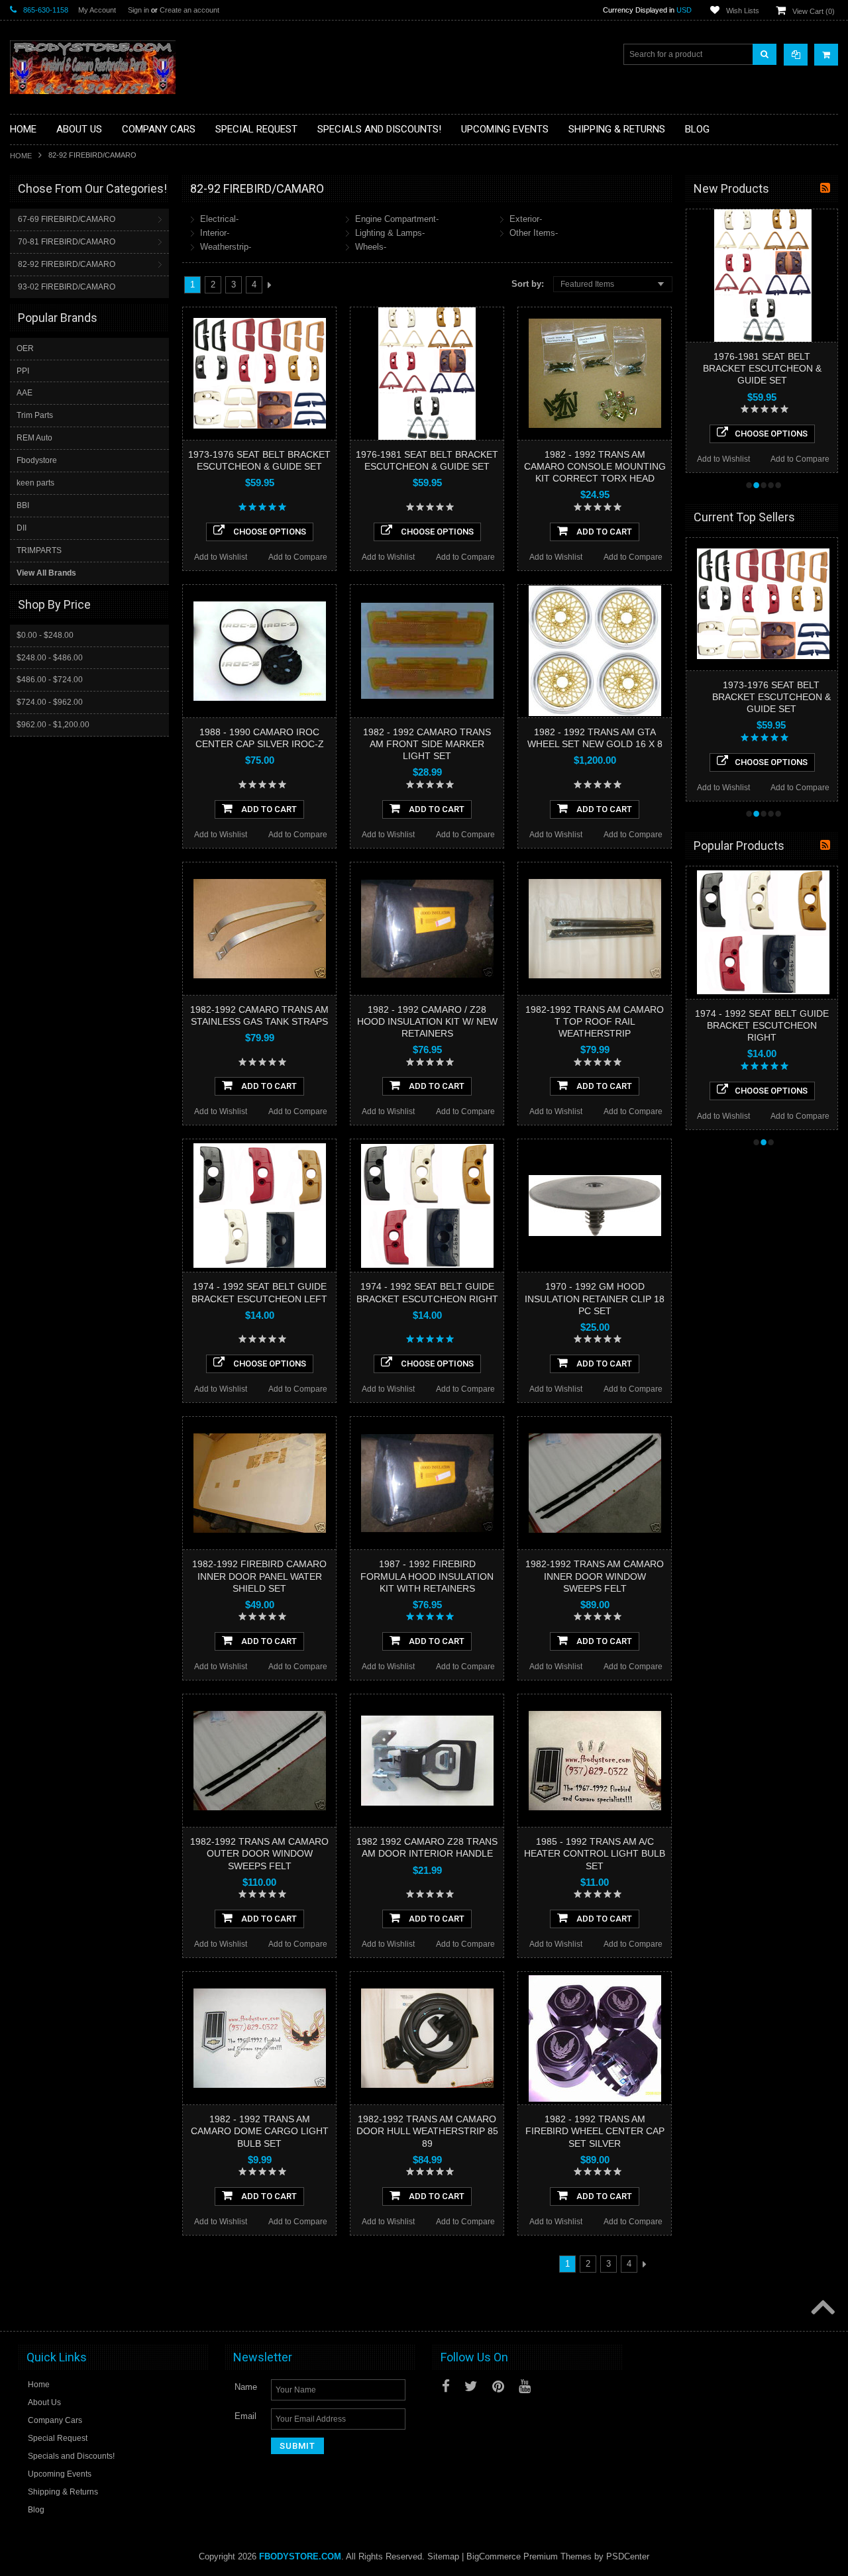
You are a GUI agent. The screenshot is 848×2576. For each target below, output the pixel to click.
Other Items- (534, 233)
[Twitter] (471, 2386)
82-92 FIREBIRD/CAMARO (67, 264)
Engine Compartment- (397, 219)
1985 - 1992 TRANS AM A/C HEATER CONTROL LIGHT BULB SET (595, 1853)
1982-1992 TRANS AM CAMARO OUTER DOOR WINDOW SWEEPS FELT (259, 1853)
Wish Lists (743, 11)
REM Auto (34, 438)
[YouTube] (525, 2386)
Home (21, 156)
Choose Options (269, 532)
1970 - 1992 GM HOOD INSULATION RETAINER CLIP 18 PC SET (595, 1298)
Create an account (189, 10)
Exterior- (526, 219)
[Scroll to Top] (821, 2308)
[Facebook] (446, 2386)
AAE (25, 393)
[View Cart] (826, 55)
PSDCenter (628, 2556)
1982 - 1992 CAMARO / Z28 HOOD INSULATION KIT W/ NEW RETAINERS (427, 1021)
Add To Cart (603, 532)
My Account (97, 10)
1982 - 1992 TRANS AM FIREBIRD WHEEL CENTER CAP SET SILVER (595, 2131)
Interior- (215, 233)
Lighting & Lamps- (390, 233)
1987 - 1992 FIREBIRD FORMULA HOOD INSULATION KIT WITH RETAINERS (427, 1576)
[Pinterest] (498, 2386)
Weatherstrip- (226, 247)
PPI (23, 371)
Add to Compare (298, 557)
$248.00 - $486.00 (50, 658)
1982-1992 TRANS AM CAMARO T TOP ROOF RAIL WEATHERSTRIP (595, 1021)
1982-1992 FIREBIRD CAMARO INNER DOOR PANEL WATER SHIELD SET (259, 1576)
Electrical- (219, 219)
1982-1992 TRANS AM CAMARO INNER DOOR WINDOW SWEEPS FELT (595, 1576)
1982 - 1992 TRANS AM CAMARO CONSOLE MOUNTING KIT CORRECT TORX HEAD (595, 466)
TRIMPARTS (39, 550)
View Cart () (814, 11)
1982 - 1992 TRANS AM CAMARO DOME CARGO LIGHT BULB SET (260, 2131)
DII (22, 528)
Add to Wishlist (221, 557)
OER (25, 348)
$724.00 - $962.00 (50, 702)
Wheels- (371, 247)
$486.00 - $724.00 (50, 680)
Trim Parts (35, 415)
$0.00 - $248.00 (45, 635)
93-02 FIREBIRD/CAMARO (67, 287)
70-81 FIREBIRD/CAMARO (67, 242)
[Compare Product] (796, 55)
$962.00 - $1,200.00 (53, 725)
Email (245, 2416)
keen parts (35, 483)
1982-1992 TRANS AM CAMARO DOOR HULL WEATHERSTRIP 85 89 (427, 2131)
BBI (23, 505)
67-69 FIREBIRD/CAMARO (67, 219)
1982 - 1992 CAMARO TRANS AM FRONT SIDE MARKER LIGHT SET (427, 744)
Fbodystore (37, 460)
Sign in (138, 10)
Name (246, 2387)
